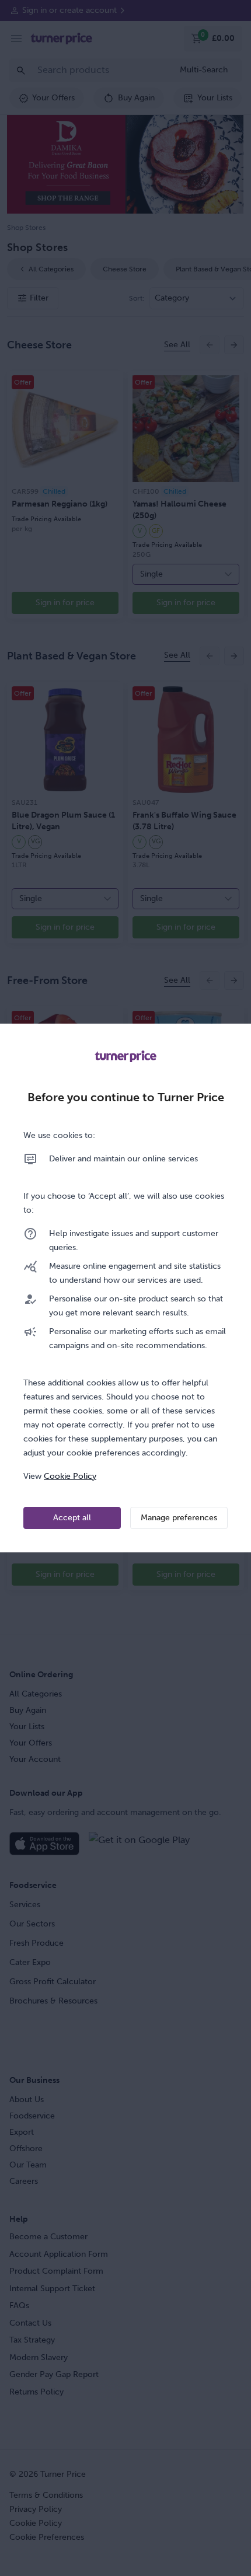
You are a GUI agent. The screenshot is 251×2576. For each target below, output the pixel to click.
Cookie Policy (70, 1476)
